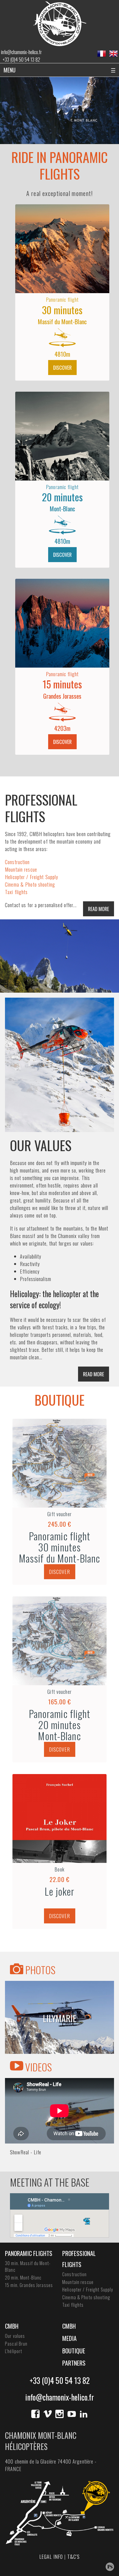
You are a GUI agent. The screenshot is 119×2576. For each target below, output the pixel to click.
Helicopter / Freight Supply (32, 877)
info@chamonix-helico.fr (21, 52)
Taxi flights (16, 892)
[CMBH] (59, 1065)
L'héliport (14, 2351)
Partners (74, 2363)
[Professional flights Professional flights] (59, 956)
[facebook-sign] (35, 2414)
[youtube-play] (72, 2414)
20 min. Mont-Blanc (23, 2278)
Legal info (51, 2557)
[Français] (102, 54)
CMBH (12, 2326)
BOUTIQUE (59, 1400)
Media (69, 2338)
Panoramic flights (29, 2253)
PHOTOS (39, 1970)
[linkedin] (84, 2414)
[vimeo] (48, 2414)
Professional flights (79, 2259)
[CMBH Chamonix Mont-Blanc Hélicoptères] (60, 23)
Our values (15, 2336)
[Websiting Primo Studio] (110, 2567)
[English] (113, 54)
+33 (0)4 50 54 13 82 (21, 59)
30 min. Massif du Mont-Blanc (28, 2266)
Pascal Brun (16, 2344)
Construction (17, 862)
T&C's (74, 2557)
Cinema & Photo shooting (30, 884)
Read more (99, 909)
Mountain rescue (21, 869)
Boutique (74, 2351)
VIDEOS (37, 2067)
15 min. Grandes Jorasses (29, 2285)
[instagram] (59, 2414)
